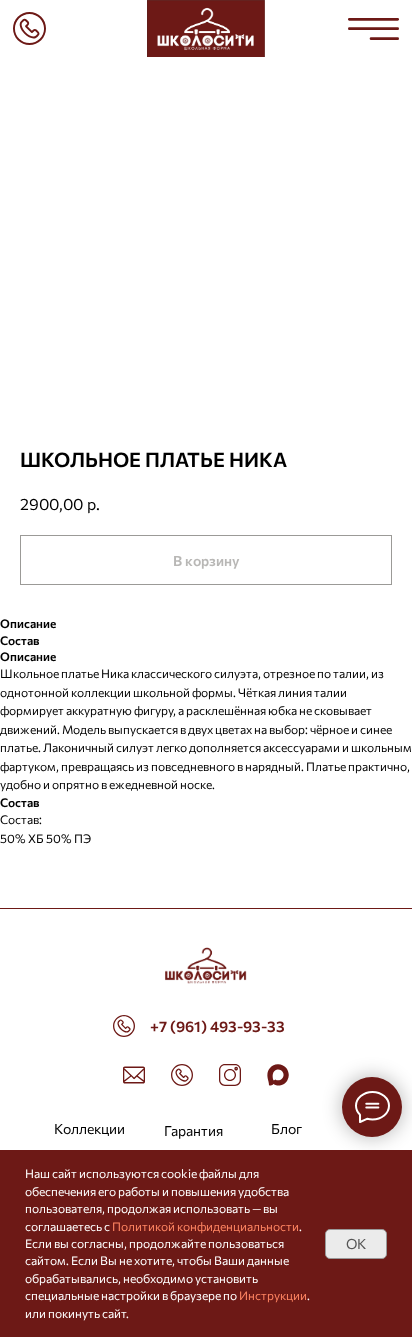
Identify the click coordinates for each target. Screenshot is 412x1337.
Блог (286, 1128)
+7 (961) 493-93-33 (217, 1026)
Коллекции (89, 1128)
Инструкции (273, 1295)
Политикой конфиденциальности (205, 1226)
